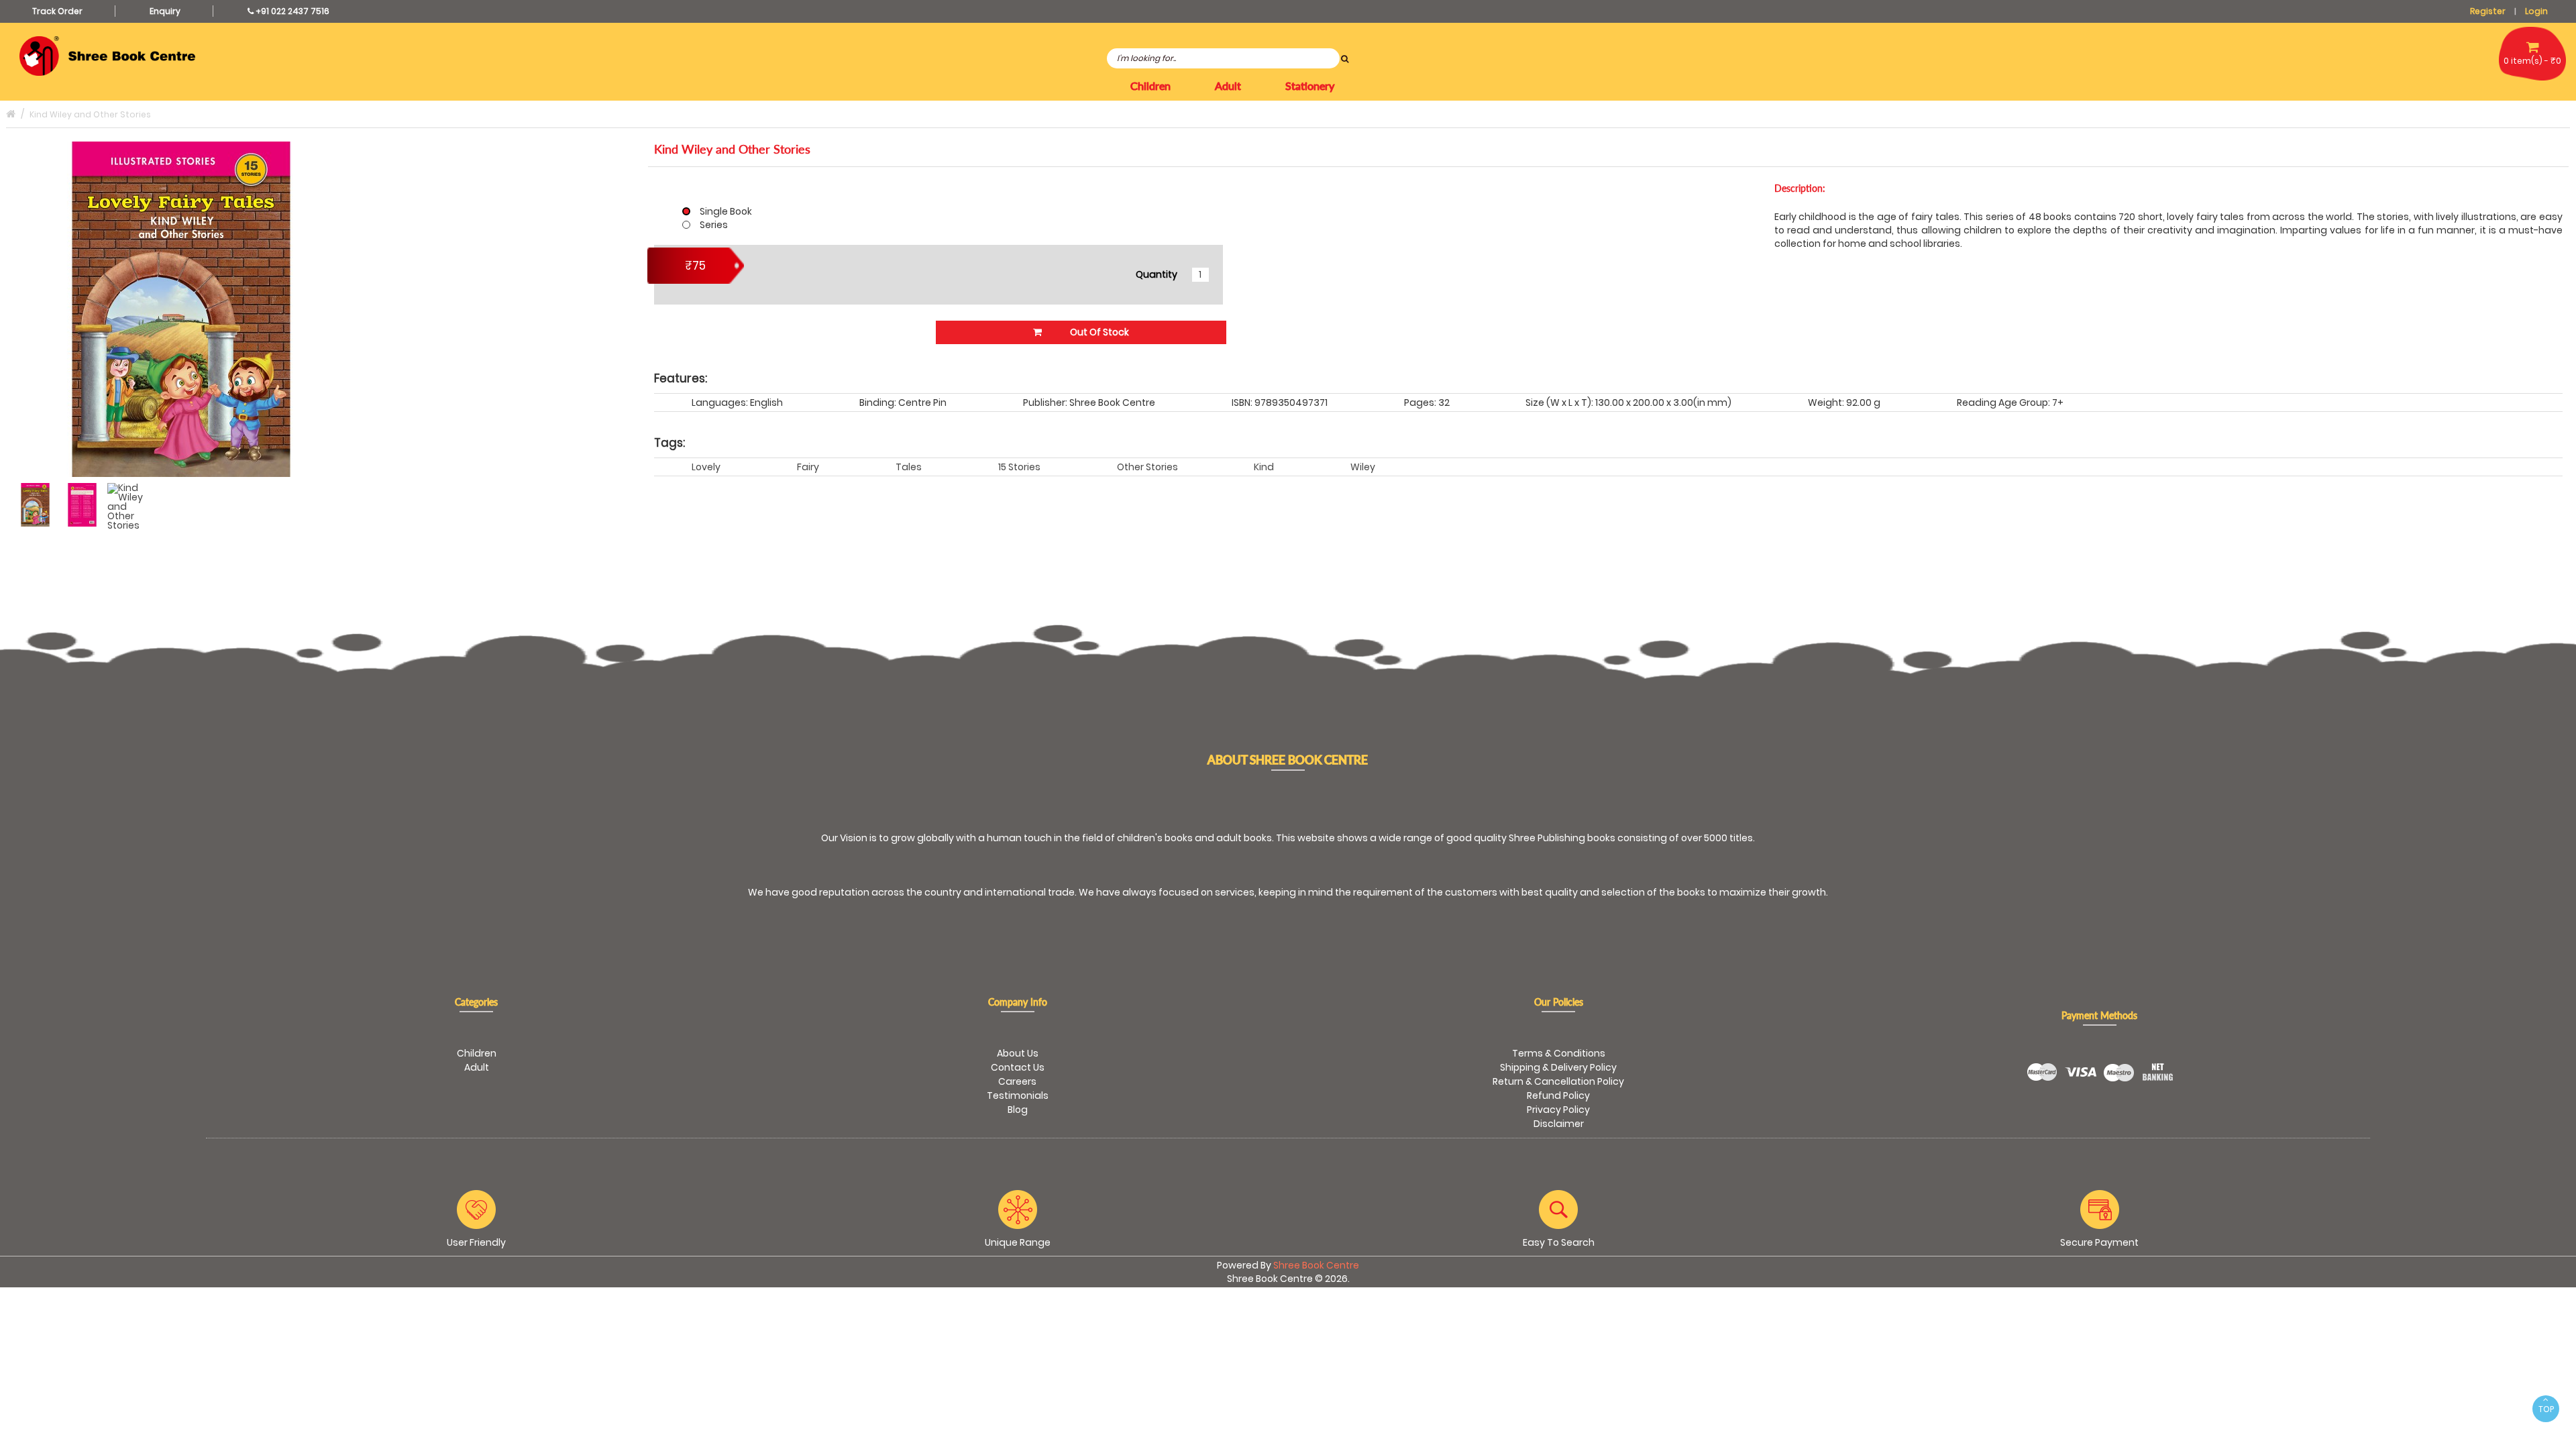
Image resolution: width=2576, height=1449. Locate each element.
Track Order (57, 11)
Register (2488, 11)
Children (477, 1053)
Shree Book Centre (1316, 1265)
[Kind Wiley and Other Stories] (35, 505)
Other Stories (1147, 467)
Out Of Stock (1098, 332)
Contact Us (1018, 1067)
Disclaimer (1559, 1124)
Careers (1017, 1081)
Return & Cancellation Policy (1558, 1081)
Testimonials (1018, 1095)
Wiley (1363, 467)
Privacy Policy (1558, 1110)
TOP (2546, 1409)
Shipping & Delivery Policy (1558, 1067)
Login (2536, 11)
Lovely (706, 467)
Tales (909, 467)
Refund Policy (1558, 1095)
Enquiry (165, 11)
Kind (1264, 467)
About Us (1018, 1053)
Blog (1018, 1110)
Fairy (808, 467)
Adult (477, 1067)
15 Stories (1019, 467)
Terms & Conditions (1559, 1053)
